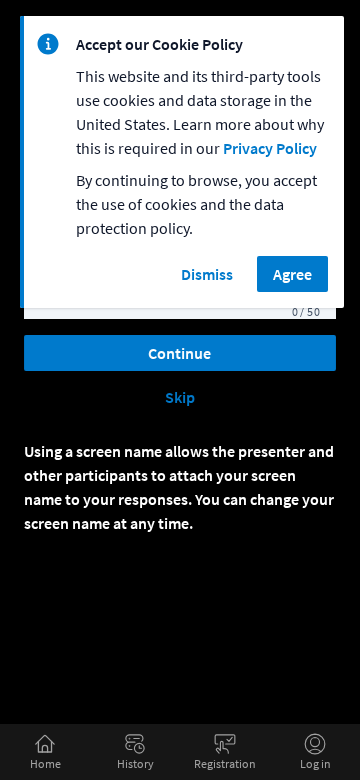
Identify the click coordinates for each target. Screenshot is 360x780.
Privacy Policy (270, 148)
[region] (182, 170)
